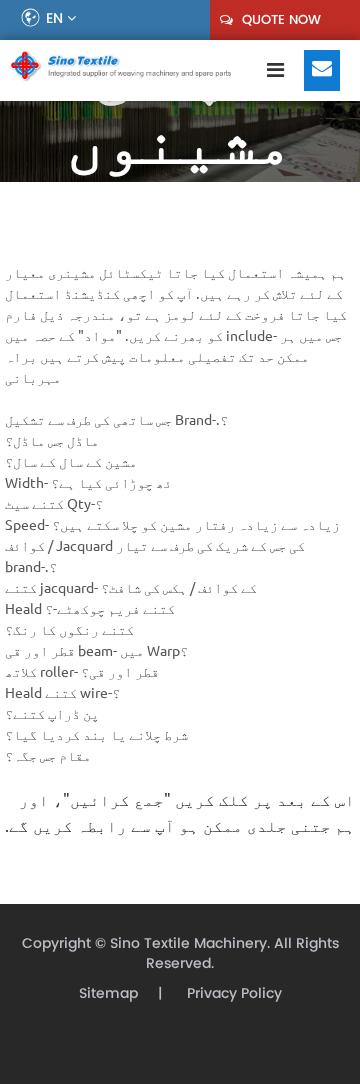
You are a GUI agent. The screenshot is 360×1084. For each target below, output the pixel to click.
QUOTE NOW (279, 19)
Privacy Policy (232, 993)
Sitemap (108, 993)
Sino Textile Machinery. (190, 943)
